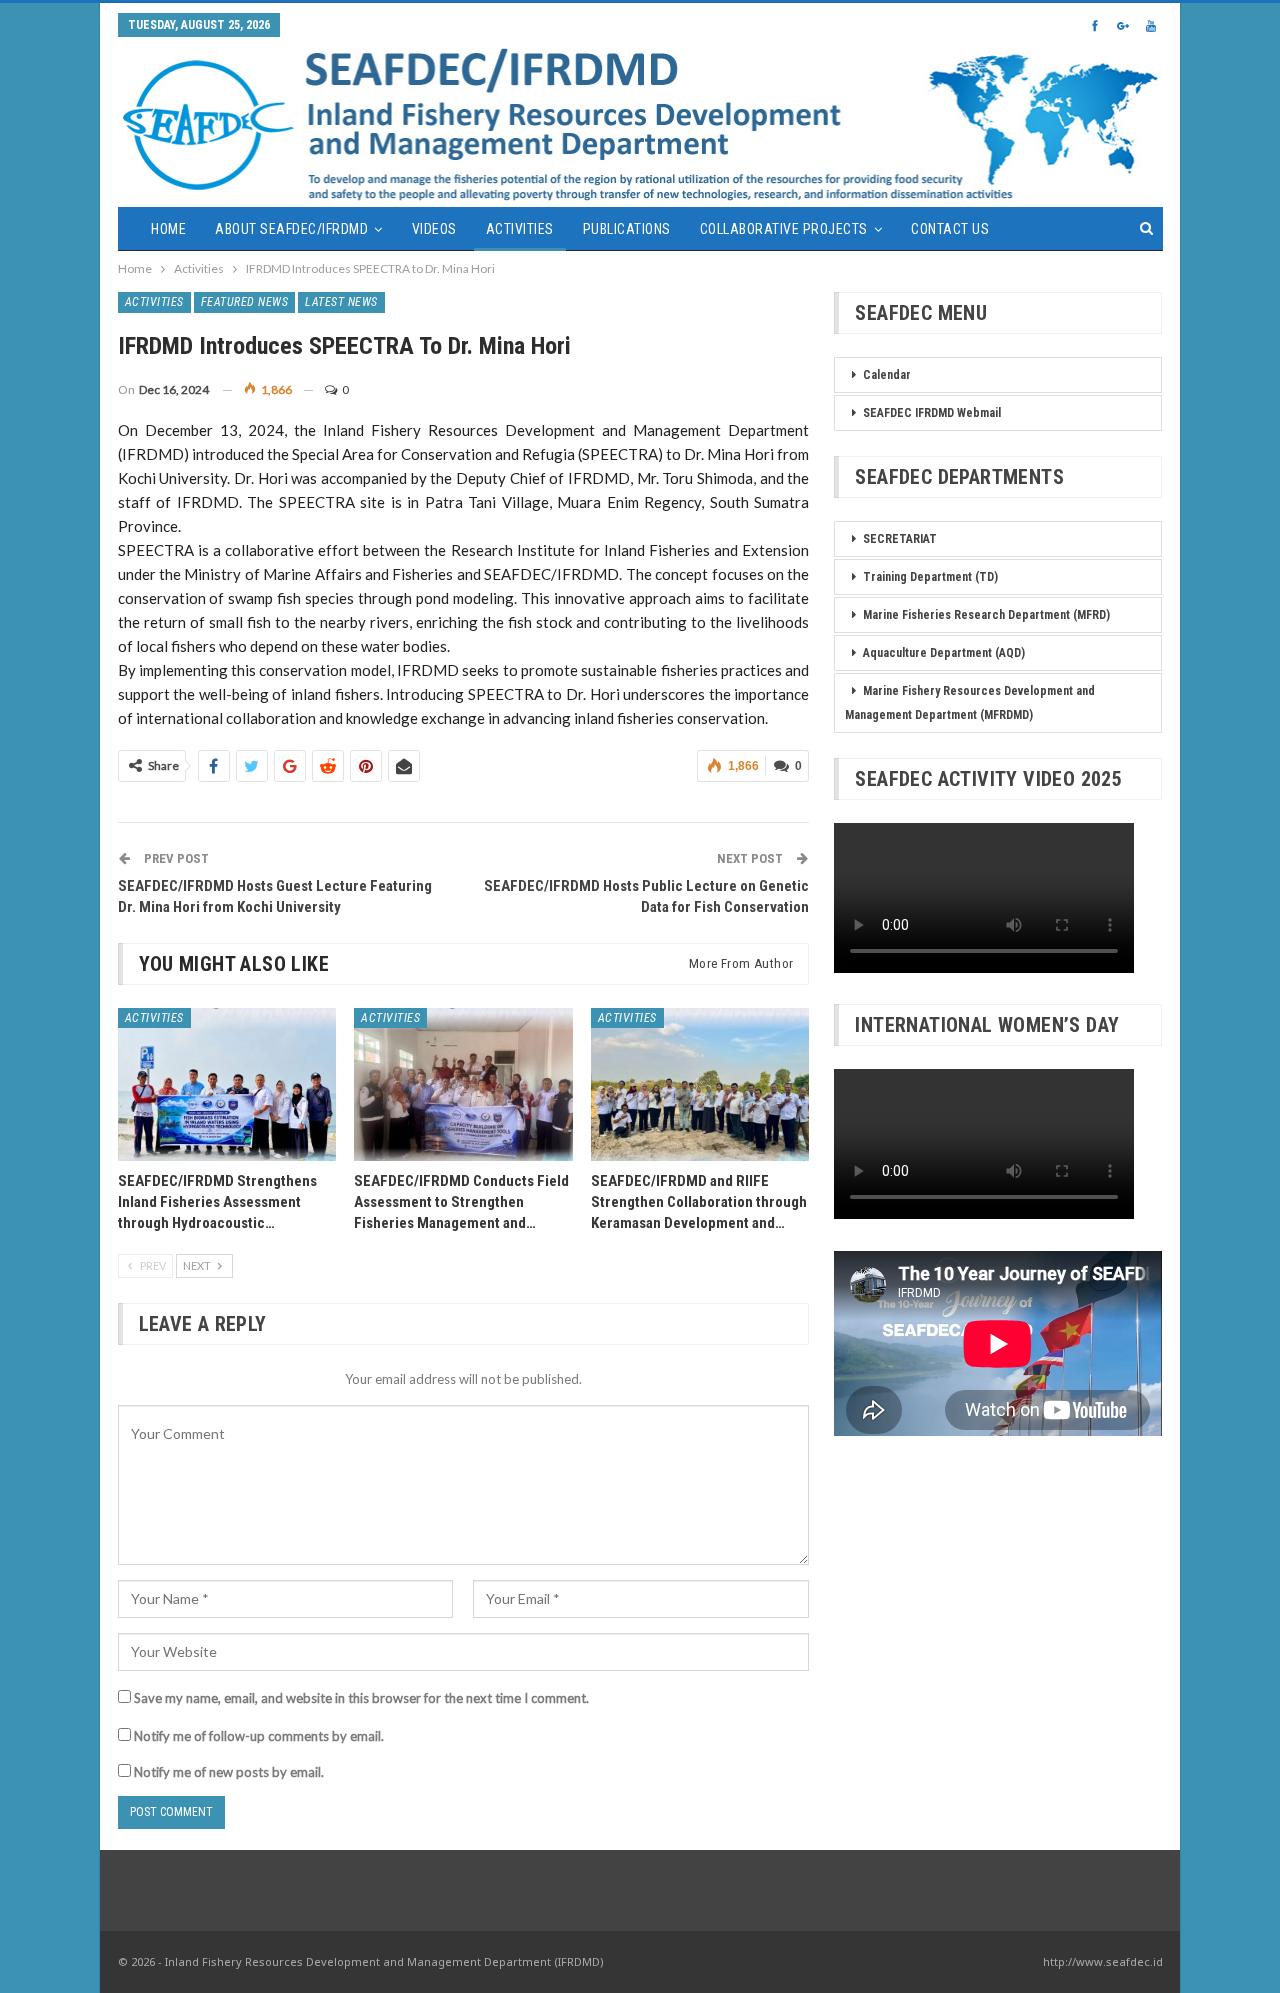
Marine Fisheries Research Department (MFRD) (986, 615)
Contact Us (950, 229)
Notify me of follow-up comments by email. (259, 1736)
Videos (434, 229)
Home (168, 229)
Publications (627, 229)
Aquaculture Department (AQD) (944, 653)
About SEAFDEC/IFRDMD (291, 229)
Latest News (341, 302)
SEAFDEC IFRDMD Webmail (932, 413)
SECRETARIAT (900, 539)
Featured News (245, 302)
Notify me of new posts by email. (229, 1772)
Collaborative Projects (784, 229)
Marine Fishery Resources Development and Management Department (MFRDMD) (970, 703)
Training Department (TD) (930, 577)
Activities (520, 229)
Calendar (887, 375)
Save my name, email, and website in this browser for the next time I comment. (361, 1698)
